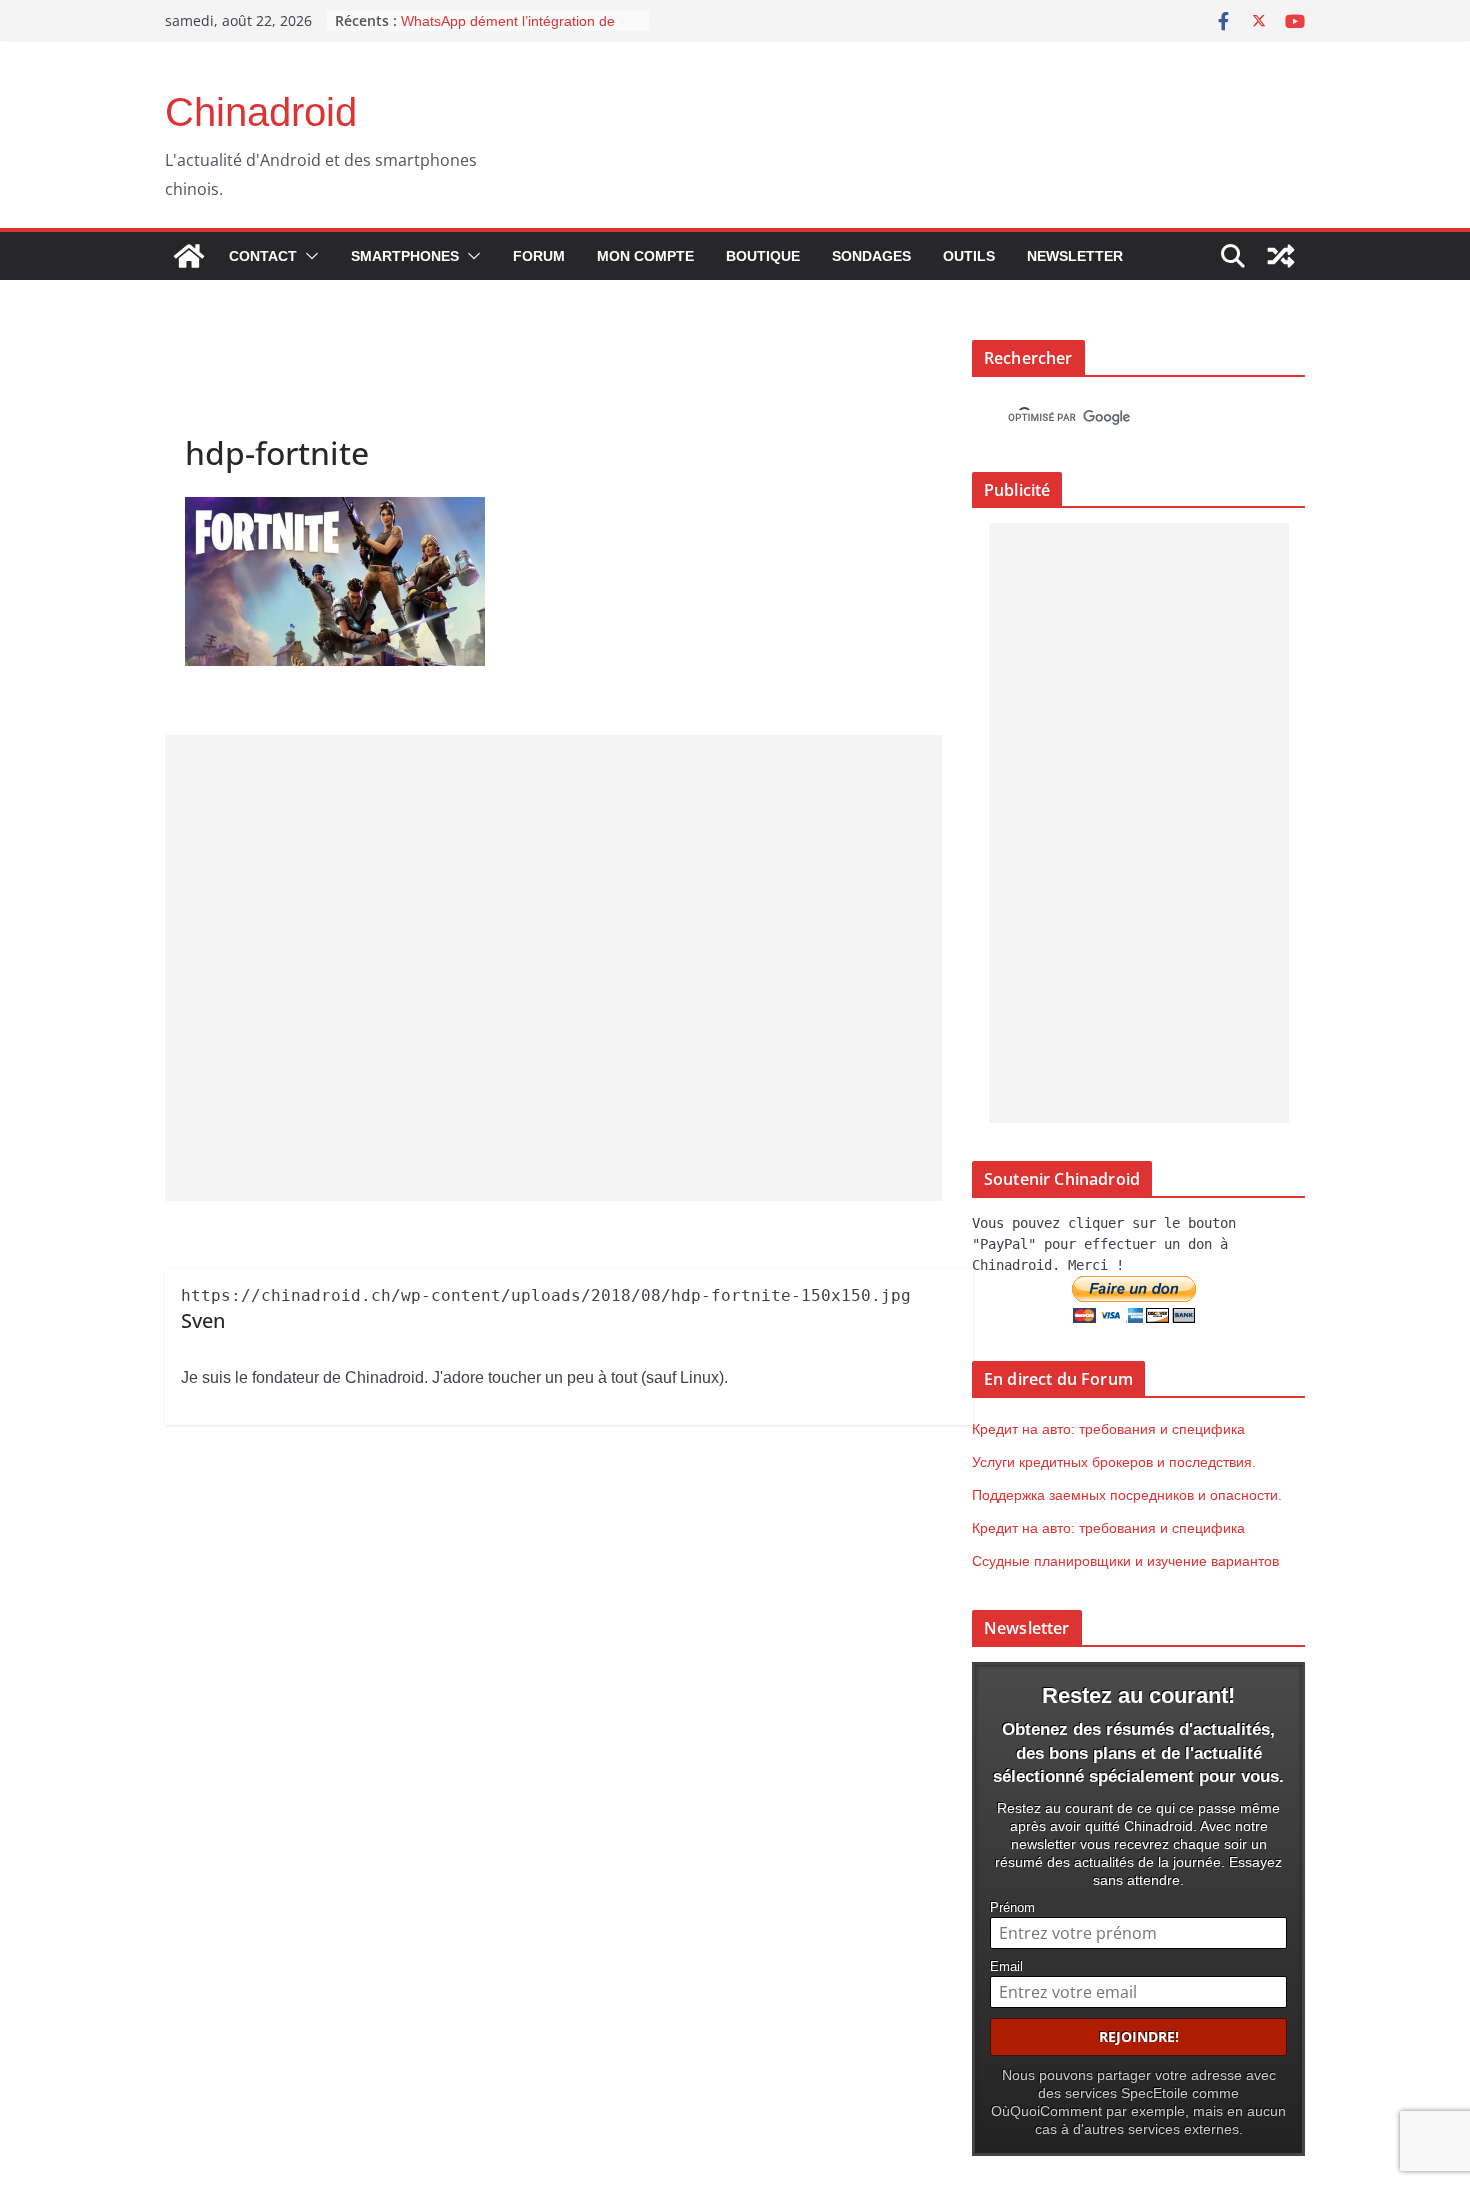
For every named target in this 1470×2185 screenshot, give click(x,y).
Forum (539, 256)
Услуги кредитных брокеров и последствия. (1114, 1462)
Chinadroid (261, 112)
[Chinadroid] (189, 256)
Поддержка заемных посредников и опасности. (1127, 1495)
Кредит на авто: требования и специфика (1108, 1429)
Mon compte (645, 256)
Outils (969, 256)
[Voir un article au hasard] (1281, 256)
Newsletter (1075, 256)
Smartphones (405, 256)
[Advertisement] (553, 968)
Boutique (763, 256)
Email (1006, 1967)
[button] (308, 256)
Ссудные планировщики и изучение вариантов (1125, 1561)
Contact (263, 256)
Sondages (871, 256)
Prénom (1012, 1908)
